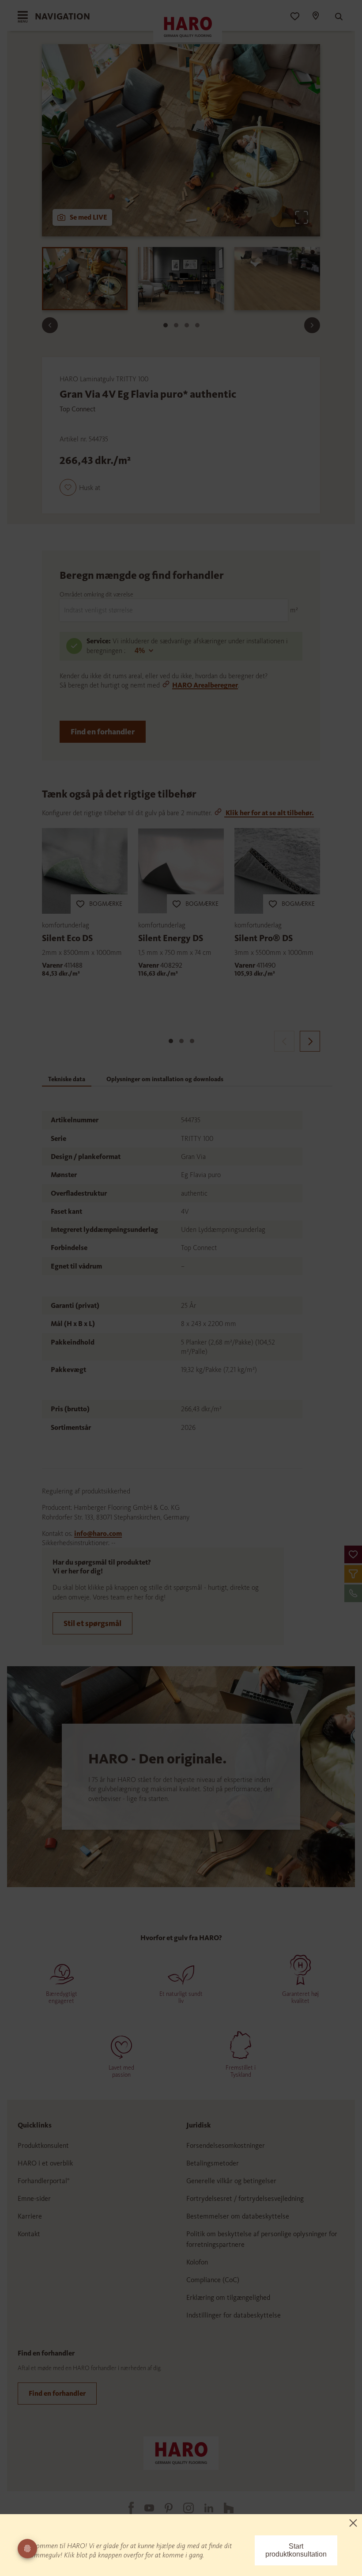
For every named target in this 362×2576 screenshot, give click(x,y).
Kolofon (197, 2262)
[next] (310, 1041)
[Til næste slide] (312, 325)
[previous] (284, 1041)
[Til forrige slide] (50, 325)
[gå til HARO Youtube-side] (144, 2508)
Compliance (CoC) (213, 2280)
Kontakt (29, 2234)
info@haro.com (98, 1533)
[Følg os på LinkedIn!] (204, 2508)
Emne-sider (34, 2198)
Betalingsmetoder (213, 2163)
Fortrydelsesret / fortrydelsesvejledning (245, 2198)
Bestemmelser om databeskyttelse (238, 2216)
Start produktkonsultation (296, 2550)
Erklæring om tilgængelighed (228, 2297)
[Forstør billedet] (302, 217)
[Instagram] (183, 2508)
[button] (353, 1554)
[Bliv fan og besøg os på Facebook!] (126, 2508)
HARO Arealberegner (205, 685)
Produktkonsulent (43, 2145)
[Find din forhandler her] (315, 17)
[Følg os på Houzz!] (223, 2508)
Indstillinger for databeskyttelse (234, 2315)
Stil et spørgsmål (92, 1623)
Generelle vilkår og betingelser (231, 2181)
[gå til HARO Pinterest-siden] (163, 2508)
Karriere (30, 2216)
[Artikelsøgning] (335, 17)
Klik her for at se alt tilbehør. (269, 813)
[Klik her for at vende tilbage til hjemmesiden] (181, 2453)
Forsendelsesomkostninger (226, 2145)
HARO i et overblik (45, 2163)
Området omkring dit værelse (96, 595)
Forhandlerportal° (44, 2181)
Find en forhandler (103, 732)
